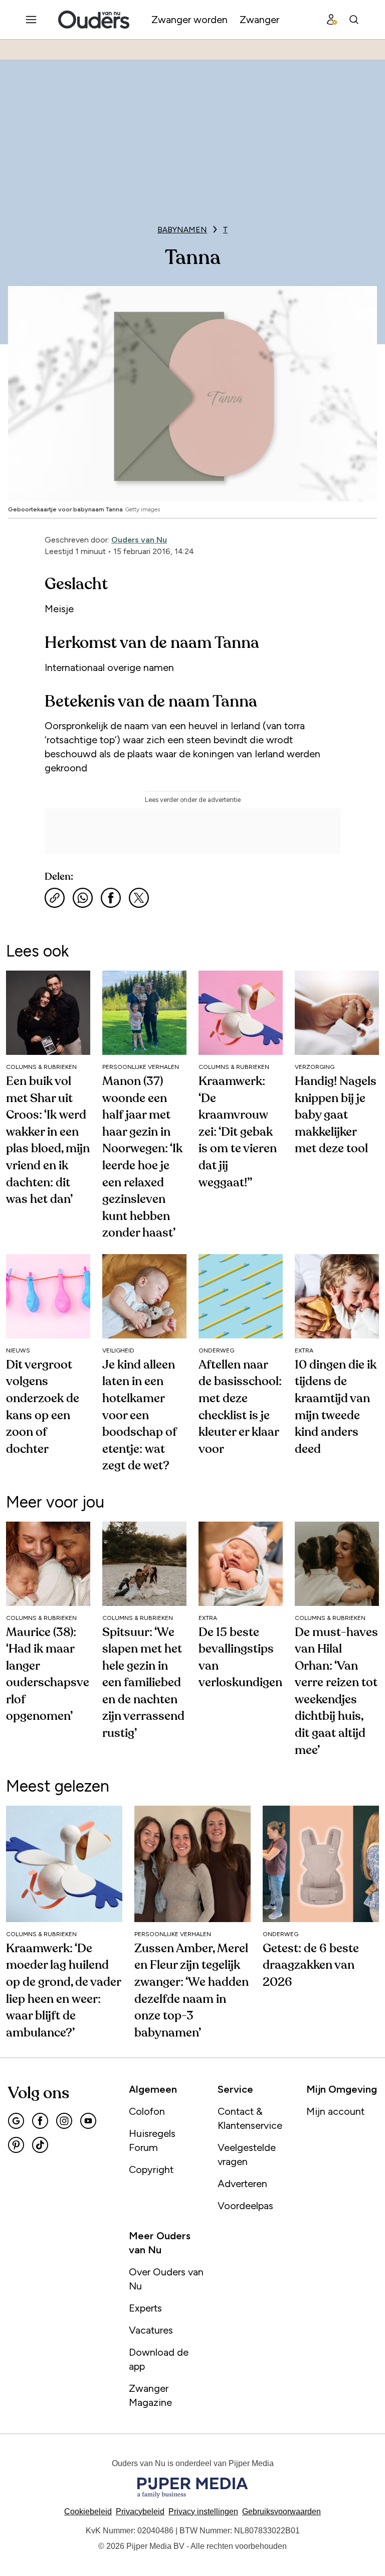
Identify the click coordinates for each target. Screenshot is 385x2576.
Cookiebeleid (88, 2512)
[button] (203, 2512)
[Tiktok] (40, 2145)
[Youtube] (88, 2121)
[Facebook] (40, 2121)
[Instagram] (64, 2121)
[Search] (354, 20)
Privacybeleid (140, 2512)
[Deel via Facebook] (111, 898)
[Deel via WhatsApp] (83, 898)
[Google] (16, 2121)
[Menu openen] (31, 20)
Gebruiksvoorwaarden (281, 2512)
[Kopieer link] (55, 898)
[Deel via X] (139, 898)
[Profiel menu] (332, 20)
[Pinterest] (16, 2145)
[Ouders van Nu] (94, 20)
